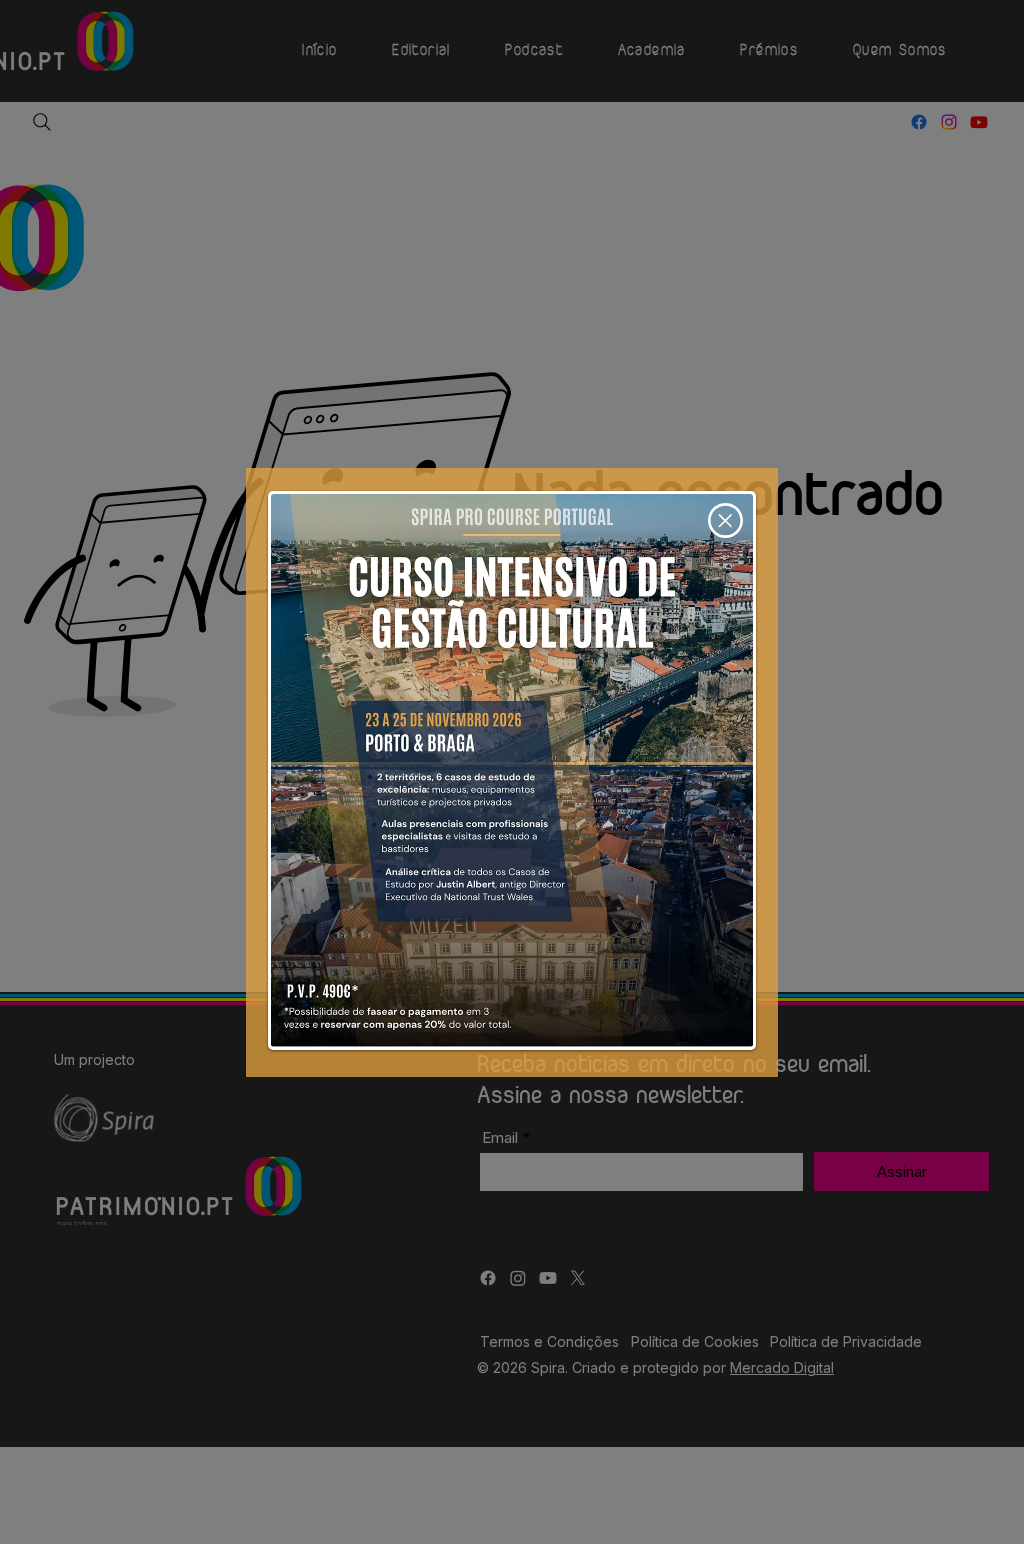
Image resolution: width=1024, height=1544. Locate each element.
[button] (725, 520)
